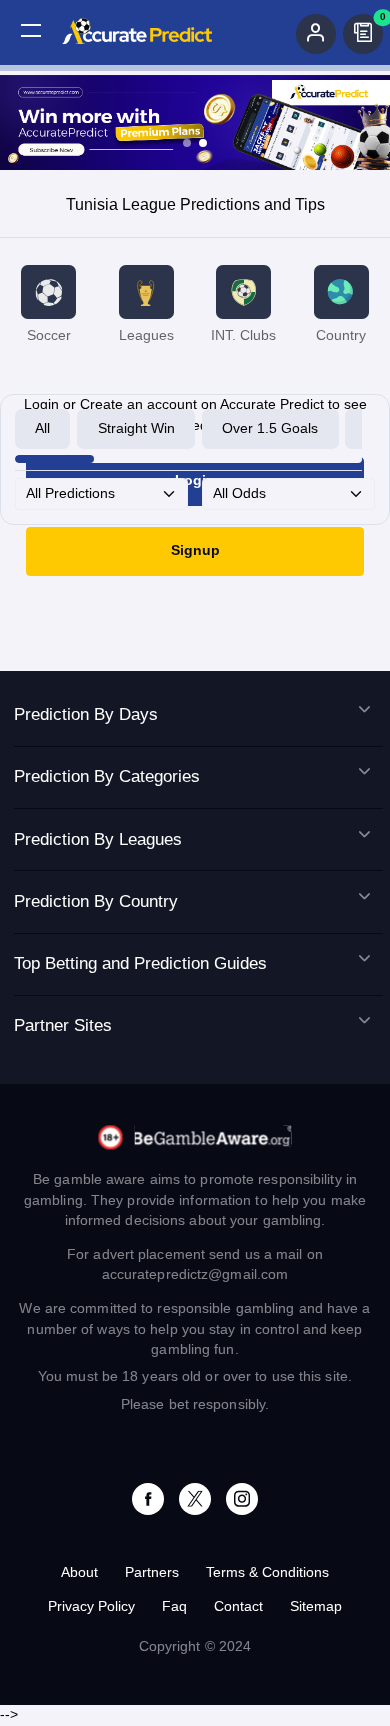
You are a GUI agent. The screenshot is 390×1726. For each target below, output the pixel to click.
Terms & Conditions (267, 1572)
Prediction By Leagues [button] (98, 839)
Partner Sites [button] (63, 1025)
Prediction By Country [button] (96, 901)
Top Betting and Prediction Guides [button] (140, 963)
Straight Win (136, 428)
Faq (174, 1606)
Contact (238, 1606)
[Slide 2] (203, 143)
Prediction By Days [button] (86, 714)
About (79, 1572)
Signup (195, 550)
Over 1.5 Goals (270, 428)
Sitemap (316, 1606)
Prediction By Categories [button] (107, 776)
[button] (31, 31)
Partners (152, 1572)
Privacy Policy (91, 1606)
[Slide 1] (187, 143)
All (42, 428)
